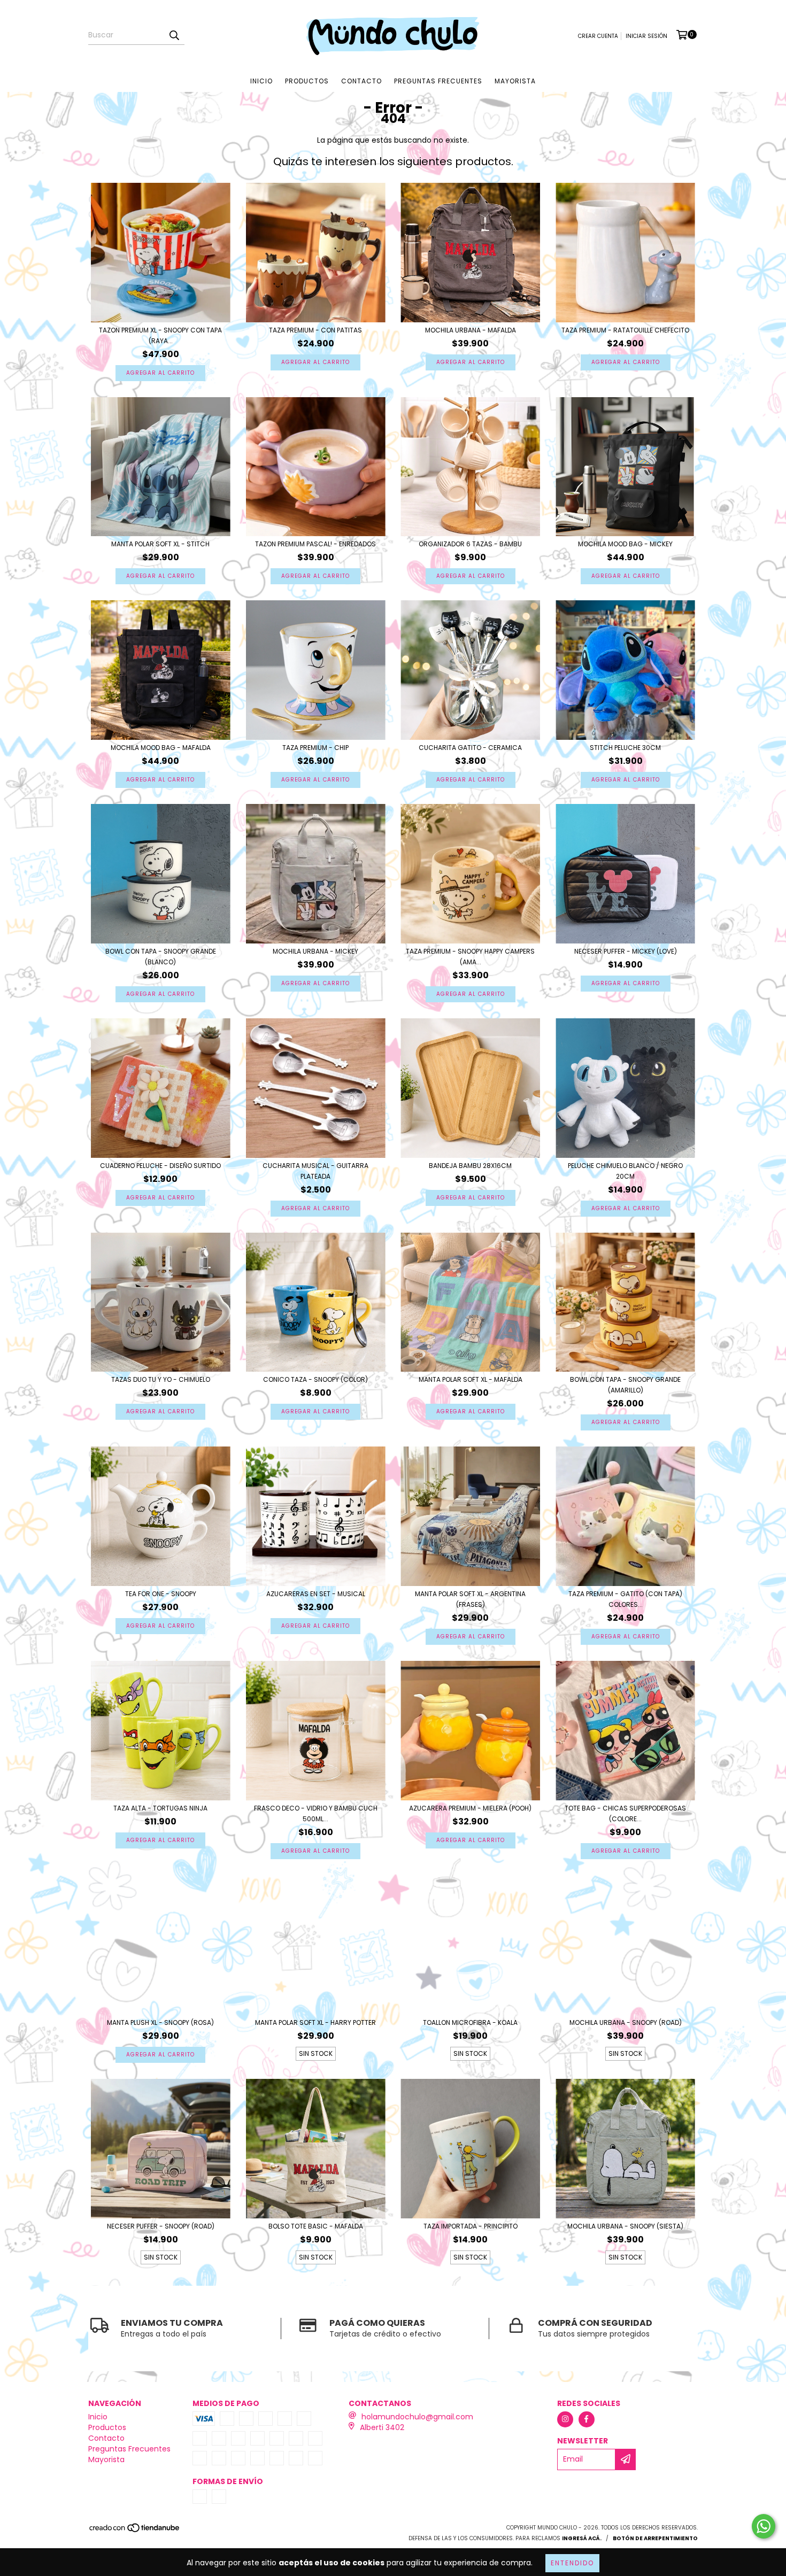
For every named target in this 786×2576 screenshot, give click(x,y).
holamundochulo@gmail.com (417, 2417)
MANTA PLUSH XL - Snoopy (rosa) (160, 2022)
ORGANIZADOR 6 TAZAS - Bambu (470, 544)
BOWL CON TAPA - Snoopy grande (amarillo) (625, 1385)
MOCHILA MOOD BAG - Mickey (625, 544)
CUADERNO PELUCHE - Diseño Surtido (160, 1166)
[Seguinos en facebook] (587, 2419)
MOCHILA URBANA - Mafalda (471, 330)
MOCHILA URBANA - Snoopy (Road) (626, 2022)
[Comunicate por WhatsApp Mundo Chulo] (764, 2526)
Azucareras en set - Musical (316, 1594)
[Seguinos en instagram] (565, 2419)
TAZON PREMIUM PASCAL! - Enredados (315, 544)
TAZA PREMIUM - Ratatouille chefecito (625, 330)
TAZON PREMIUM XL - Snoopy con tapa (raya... (160, 335)
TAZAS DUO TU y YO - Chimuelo (161, 1379)
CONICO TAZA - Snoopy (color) (315, 1379)
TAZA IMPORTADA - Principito (471, 2226)
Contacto (361, 81)
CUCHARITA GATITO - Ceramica (470, 748)
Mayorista (515, 81)
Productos (307, 81)
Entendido (572, 2563)
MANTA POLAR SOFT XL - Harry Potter (315, 2022)
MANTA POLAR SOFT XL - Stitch (160, 544)
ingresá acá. (582, 2538)
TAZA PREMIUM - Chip (315, 748)
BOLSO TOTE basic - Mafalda (316, 2226)
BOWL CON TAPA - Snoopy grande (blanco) (161, 957)
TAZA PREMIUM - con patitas (315, 330)
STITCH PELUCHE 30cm (625, 748)
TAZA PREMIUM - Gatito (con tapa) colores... (625, 1599)
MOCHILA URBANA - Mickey (315, 951)
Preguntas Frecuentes (438, 81)
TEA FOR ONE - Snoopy (161, 1594)
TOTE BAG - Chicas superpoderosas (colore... (625, 1813)
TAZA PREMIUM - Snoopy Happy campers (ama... (470, 957)
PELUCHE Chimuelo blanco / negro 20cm (625, 1171)
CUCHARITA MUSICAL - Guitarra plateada (315, 1171)
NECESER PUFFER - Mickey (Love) (626, 951)
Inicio (261, 81)
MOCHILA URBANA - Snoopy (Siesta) (625, 2226)
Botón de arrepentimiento (655, 2538)
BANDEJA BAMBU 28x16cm (470, 1166)
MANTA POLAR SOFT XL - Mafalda (471, 1379)
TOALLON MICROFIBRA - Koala (470, 2022)
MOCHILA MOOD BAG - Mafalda (161, 748)
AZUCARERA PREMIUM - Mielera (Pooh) (470, 1808)
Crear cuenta (598, 36)
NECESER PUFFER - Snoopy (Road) (161, 2226)
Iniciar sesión (646, 36)
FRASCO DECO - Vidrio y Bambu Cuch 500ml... (316, 1813)
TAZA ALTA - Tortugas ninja (160, 1808)
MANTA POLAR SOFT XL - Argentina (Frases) (470, 1599)
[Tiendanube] (135, 2531)
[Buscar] (174, 35)
